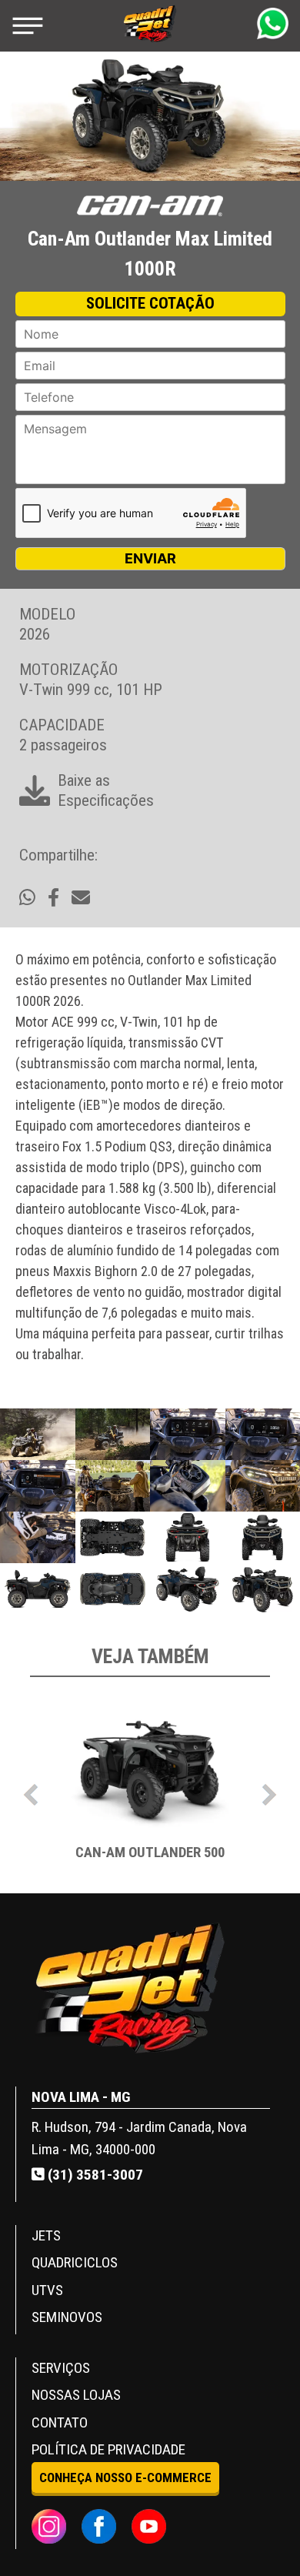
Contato (60, 2422)
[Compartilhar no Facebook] (53, 898)
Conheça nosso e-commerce (125, 2477)
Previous (31, 1791)
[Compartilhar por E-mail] (81, 898)
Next (269, 1791)
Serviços (61, 2368)
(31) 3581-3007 (94, 2175)
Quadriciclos (75, 2262)
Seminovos (67, 2317)
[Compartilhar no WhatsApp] (27, 898)
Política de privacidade (108, 2449)
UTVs (47, 2290)
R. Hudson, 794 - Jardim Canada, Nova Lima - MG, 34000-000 (139, 2138)
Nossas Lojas (76, 2395)
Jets (46, 2235)
